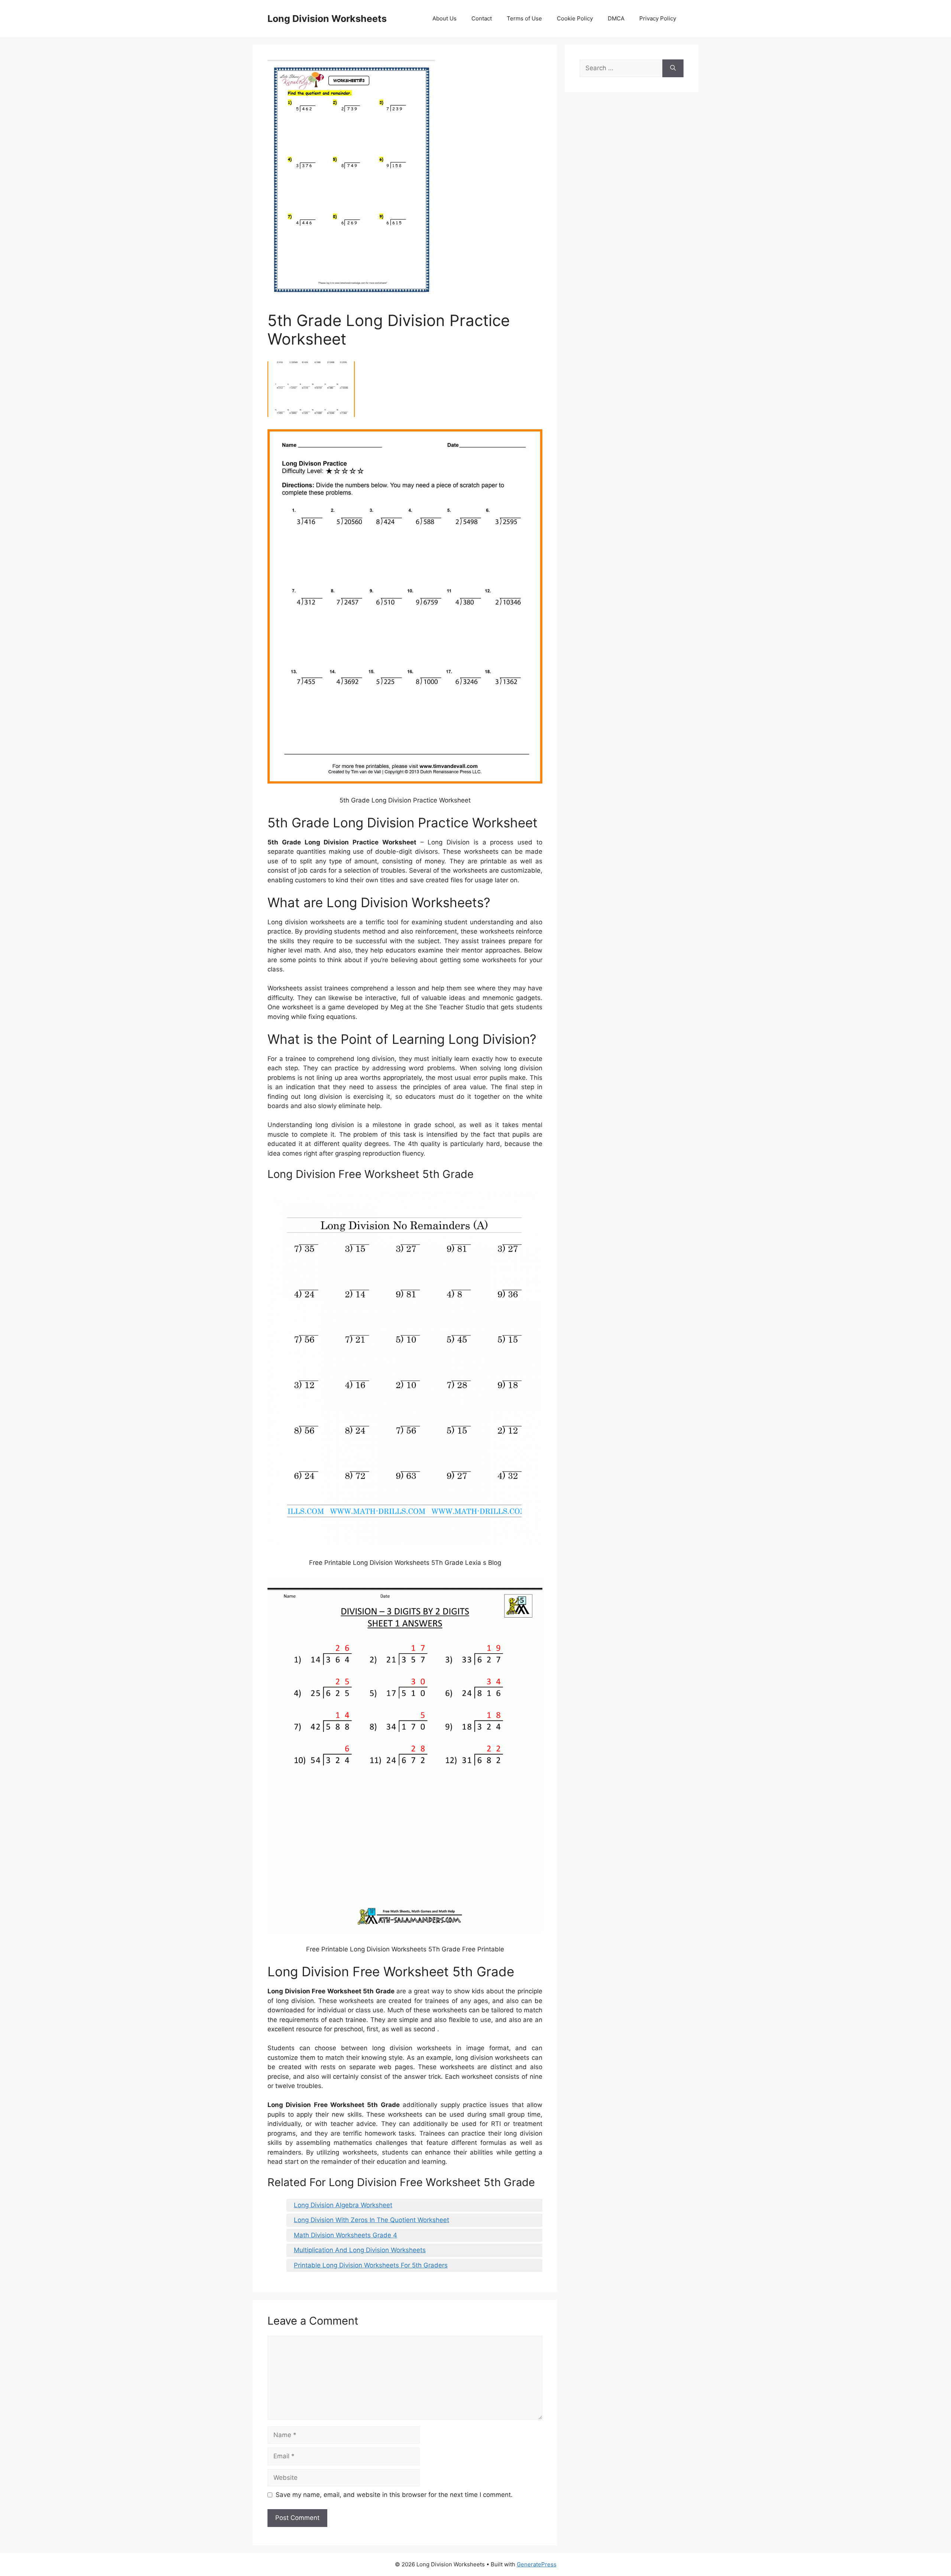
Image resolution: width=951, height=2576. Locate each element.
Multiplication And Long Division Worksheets (360, 2250)
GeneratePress (537, 2564)
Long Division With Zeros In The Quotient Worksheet (371, 2220)
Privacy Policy (658, 18)
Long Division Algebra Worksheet (343, 2205)
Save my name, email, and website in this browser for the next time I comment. (394, 2495)
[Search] (673, 68)
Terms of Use (524, 18)
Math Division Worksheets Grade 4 (345, 2235)
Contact (482, 18)
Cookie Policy (575, 18)
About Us (444, 18)
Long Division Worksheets (327, 19)
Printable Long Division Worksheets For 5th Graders (371, 2265)
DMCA (616, 18)
